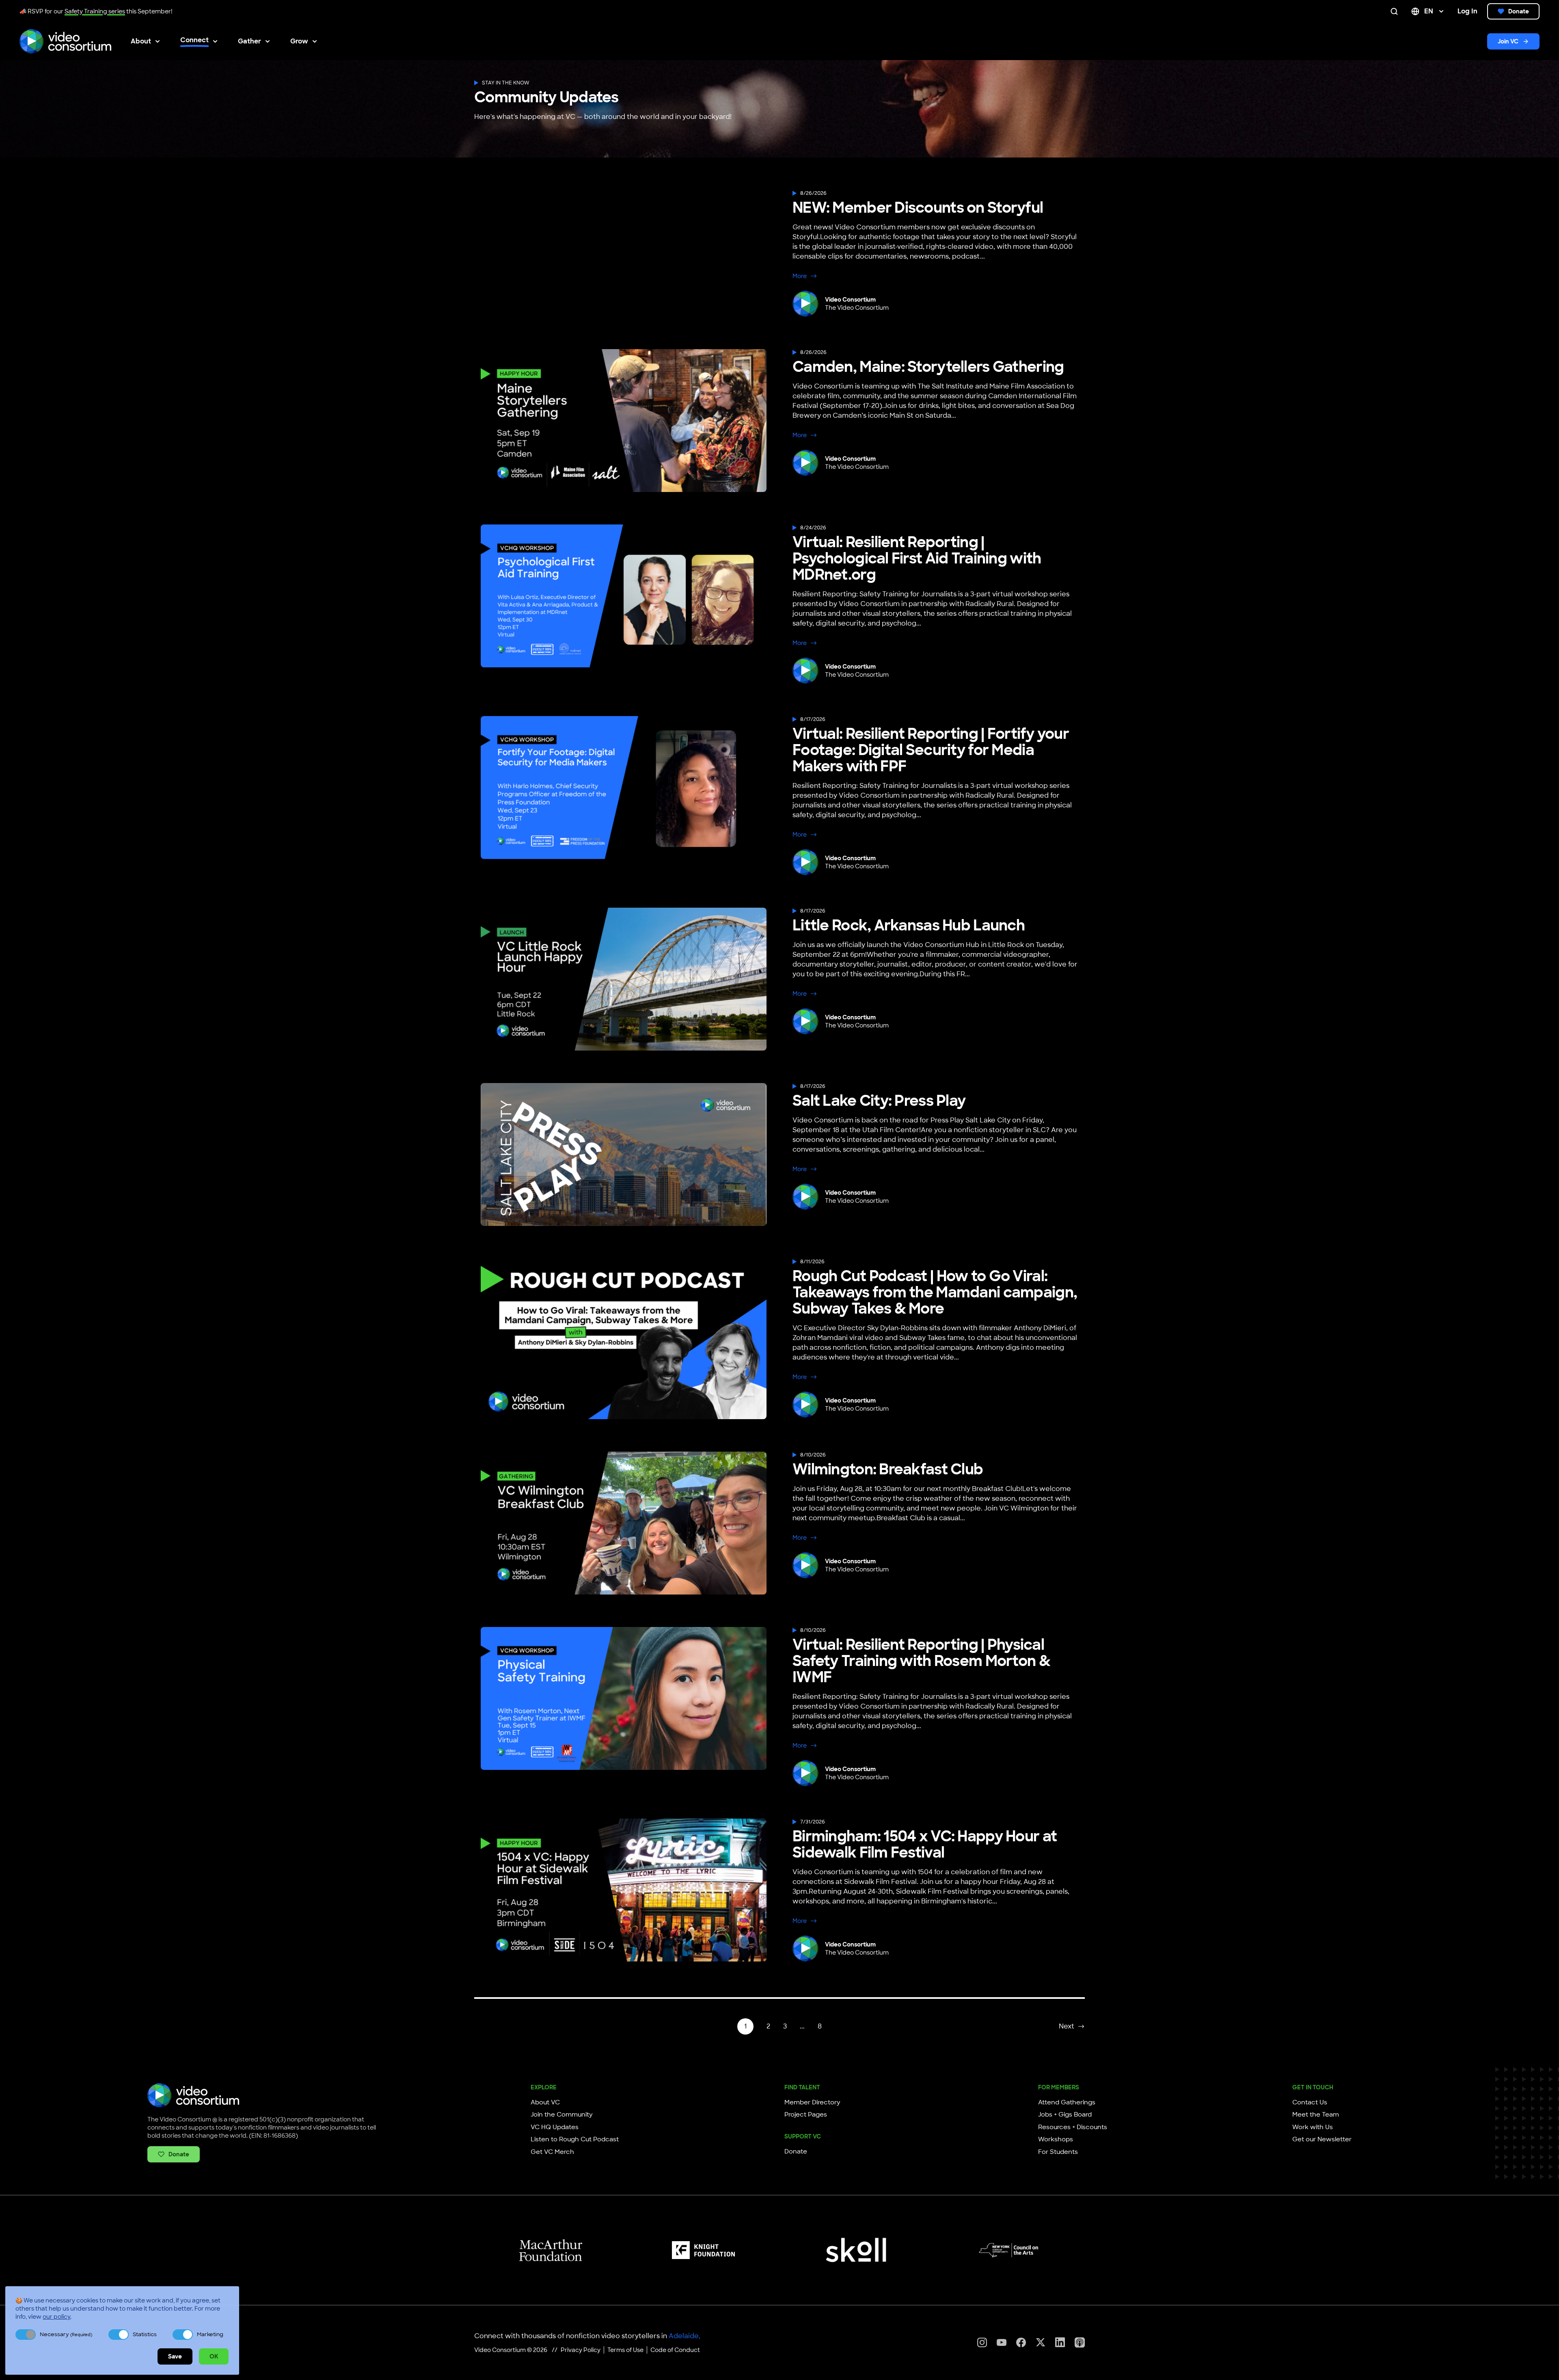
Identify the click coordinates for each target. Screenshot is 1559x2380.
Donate (1519, 11)
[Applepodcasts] (1080, 2342)
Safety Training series (95, 11)
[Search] (1396, 11)
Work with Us (1313, 2127)
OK (214, 2356)
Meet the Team (1316, 2115)
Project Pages (806, 2115)
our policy (56, 2317)
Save (175, 2356)
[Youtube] (1002, 2342)
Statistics (145, 2334)
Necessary (66, 2334)
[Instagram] (982, 2342)
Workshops (1056, 2139)
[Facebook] (1021, 2342)
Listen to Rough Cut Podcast (575, 2139)
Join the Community (562, 2115)
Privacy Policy (581, 2350)
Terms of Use (625, 2350)
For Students (1058, 2152)
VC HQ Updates (555, 2127)
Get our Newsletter (1322, 2139)
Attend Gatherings (1067, 2102)
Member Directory (812, 2102)
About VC (545, 2102)
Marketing (210, 2334)
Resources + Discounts (1073, 2127)
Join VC (1508, 41)
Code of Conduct (675, 2350)
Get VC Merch (552, 2152)
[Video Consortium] (65, 41)
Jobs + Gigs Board (1065, 2115)
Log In (1467, 11)
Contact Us (1310, 2102)
